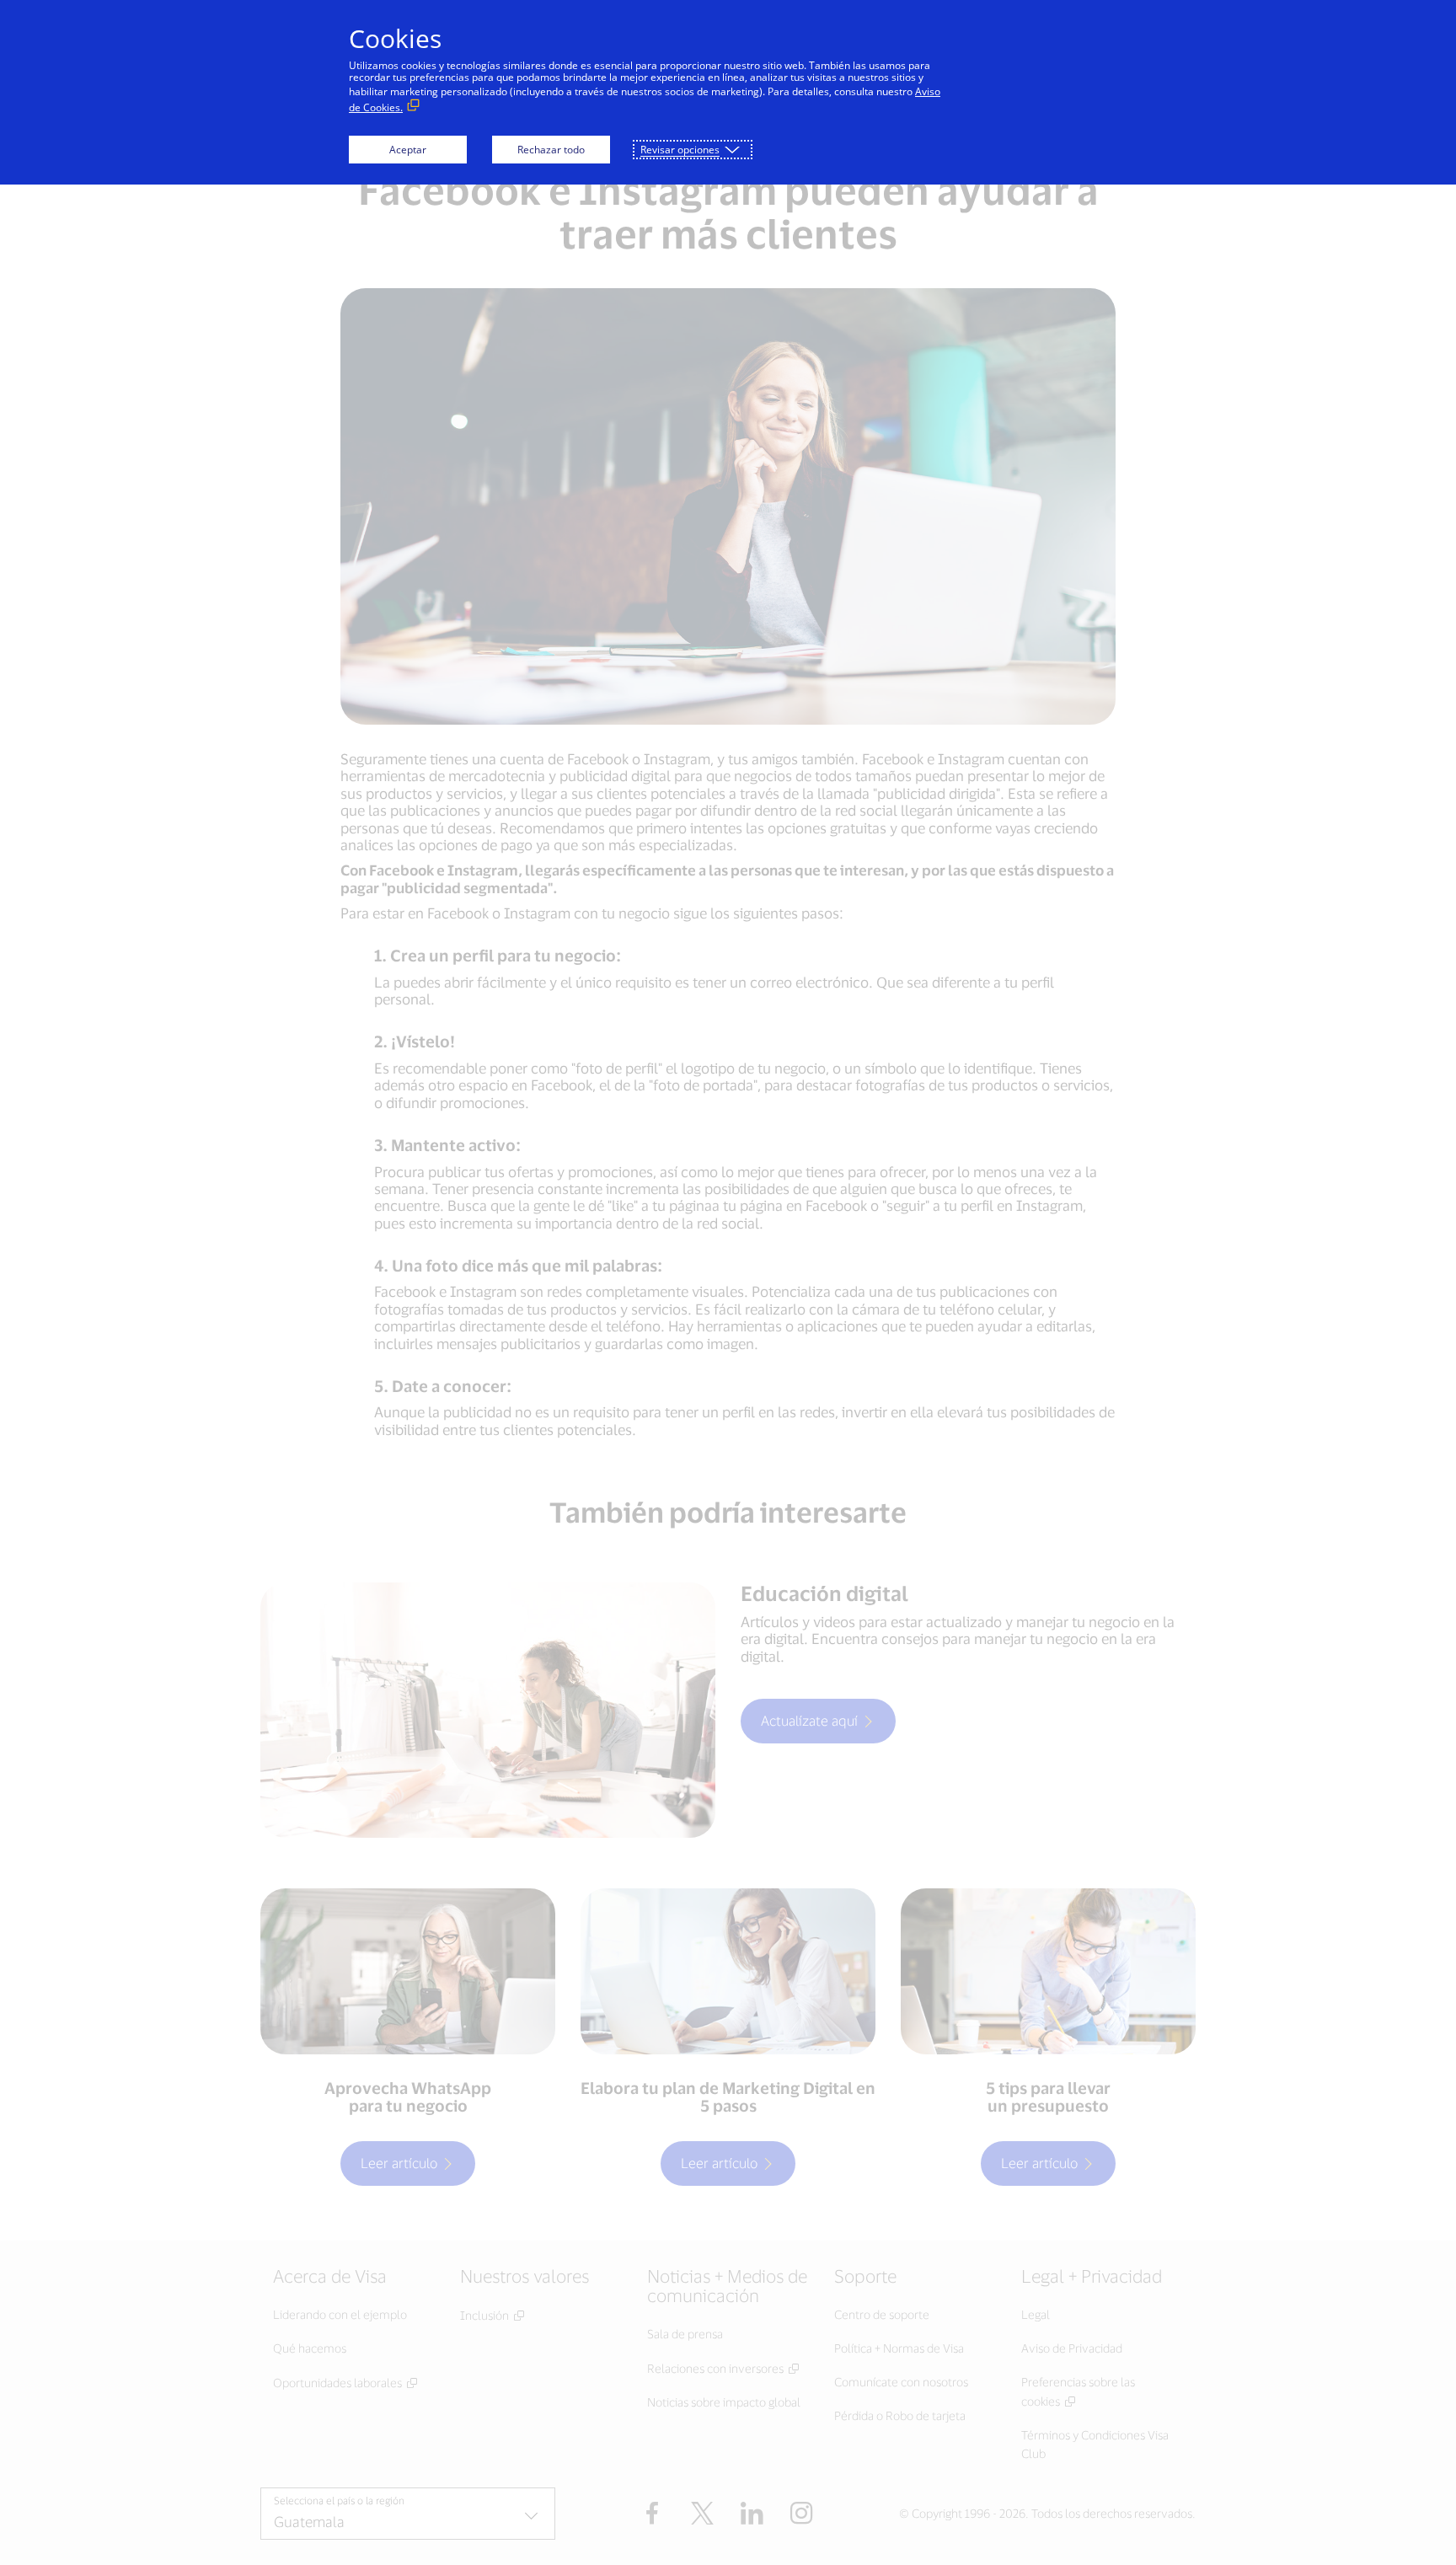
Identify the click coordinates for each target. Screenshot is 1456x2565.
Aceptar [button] (408, 150)
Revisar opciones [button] (680, 150)
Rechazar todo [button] (551, 150)
